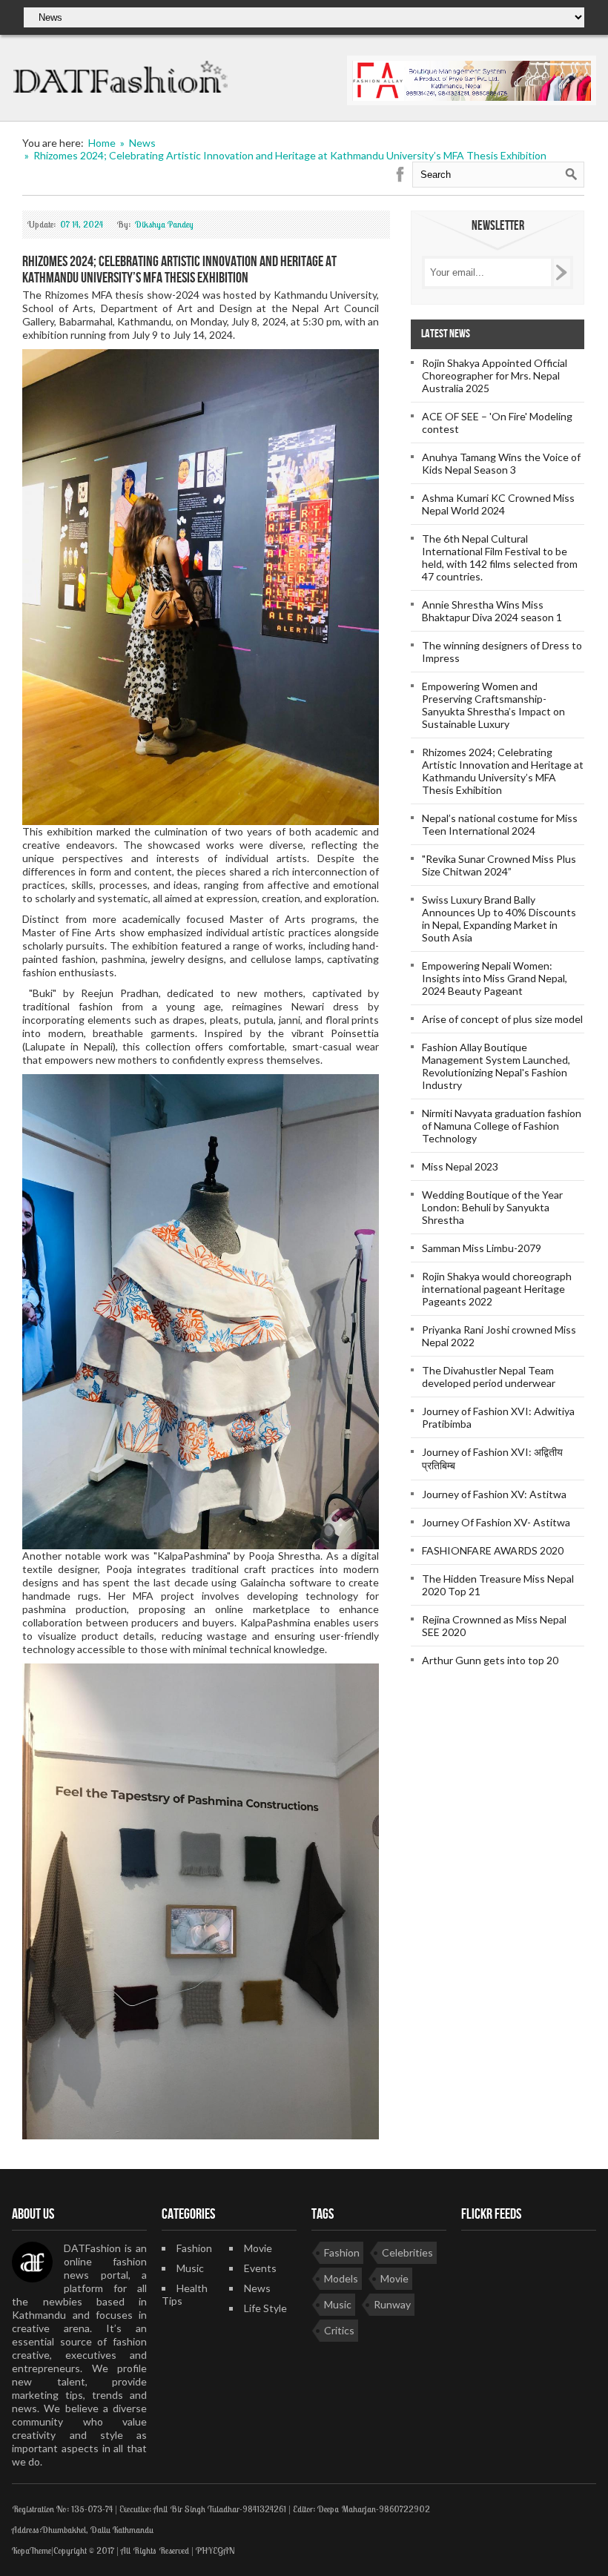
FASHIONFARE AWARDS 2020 (493, 1550)
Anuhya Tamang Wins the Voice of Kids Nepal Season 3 (501, 463)
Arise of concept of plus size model (502, 1019)
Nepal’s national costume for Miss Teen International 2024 (500, 824)
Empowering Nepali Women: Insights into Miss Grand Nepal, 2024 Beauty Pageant (495, 978)
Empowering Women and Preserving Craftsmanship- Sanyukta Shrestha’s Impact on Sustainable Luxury (493, 705)
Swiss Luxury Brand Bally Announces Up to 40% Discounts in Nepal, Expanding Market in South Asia (499, 918)
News (257, 2288)
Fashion (194, 2248)
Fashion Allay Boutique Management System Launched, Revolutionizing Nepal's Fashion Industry (496, 1066)
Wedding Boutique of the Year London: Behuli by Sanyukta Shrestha (492, 1207)
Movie (258, 2248)
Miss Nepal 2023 (460, 1166)
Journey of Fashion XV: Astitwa (494, 1494)
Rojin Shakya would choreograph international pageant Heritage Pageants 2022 (497, 1289)
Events (260, 2268)
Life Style (265, 2308)
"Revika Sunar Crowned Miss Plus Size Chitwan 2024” (499, 865)
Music (190, 2268)
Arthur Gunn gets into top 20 (490, 1660)
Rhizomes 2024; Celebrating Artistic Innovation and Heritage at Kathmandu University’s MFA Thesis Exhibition (503, 771)
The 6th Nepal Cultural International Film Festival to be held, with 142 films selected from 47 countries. (500, 557)
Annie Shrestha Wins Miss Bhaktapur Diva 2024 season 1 (492, 611)
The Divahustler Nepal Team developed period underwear (489, 1377)
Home (102, 143)
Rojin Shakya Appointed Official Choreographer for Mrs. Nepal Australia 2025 (495, 375)
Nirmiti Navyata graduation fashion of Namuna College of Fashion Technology (502, 1126)
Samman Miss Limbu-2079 (482, 1248)
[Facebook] (400, 175)
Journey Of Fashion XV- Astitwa (496, 1522)
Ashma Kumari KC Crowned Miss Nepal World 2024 (498, 504)
